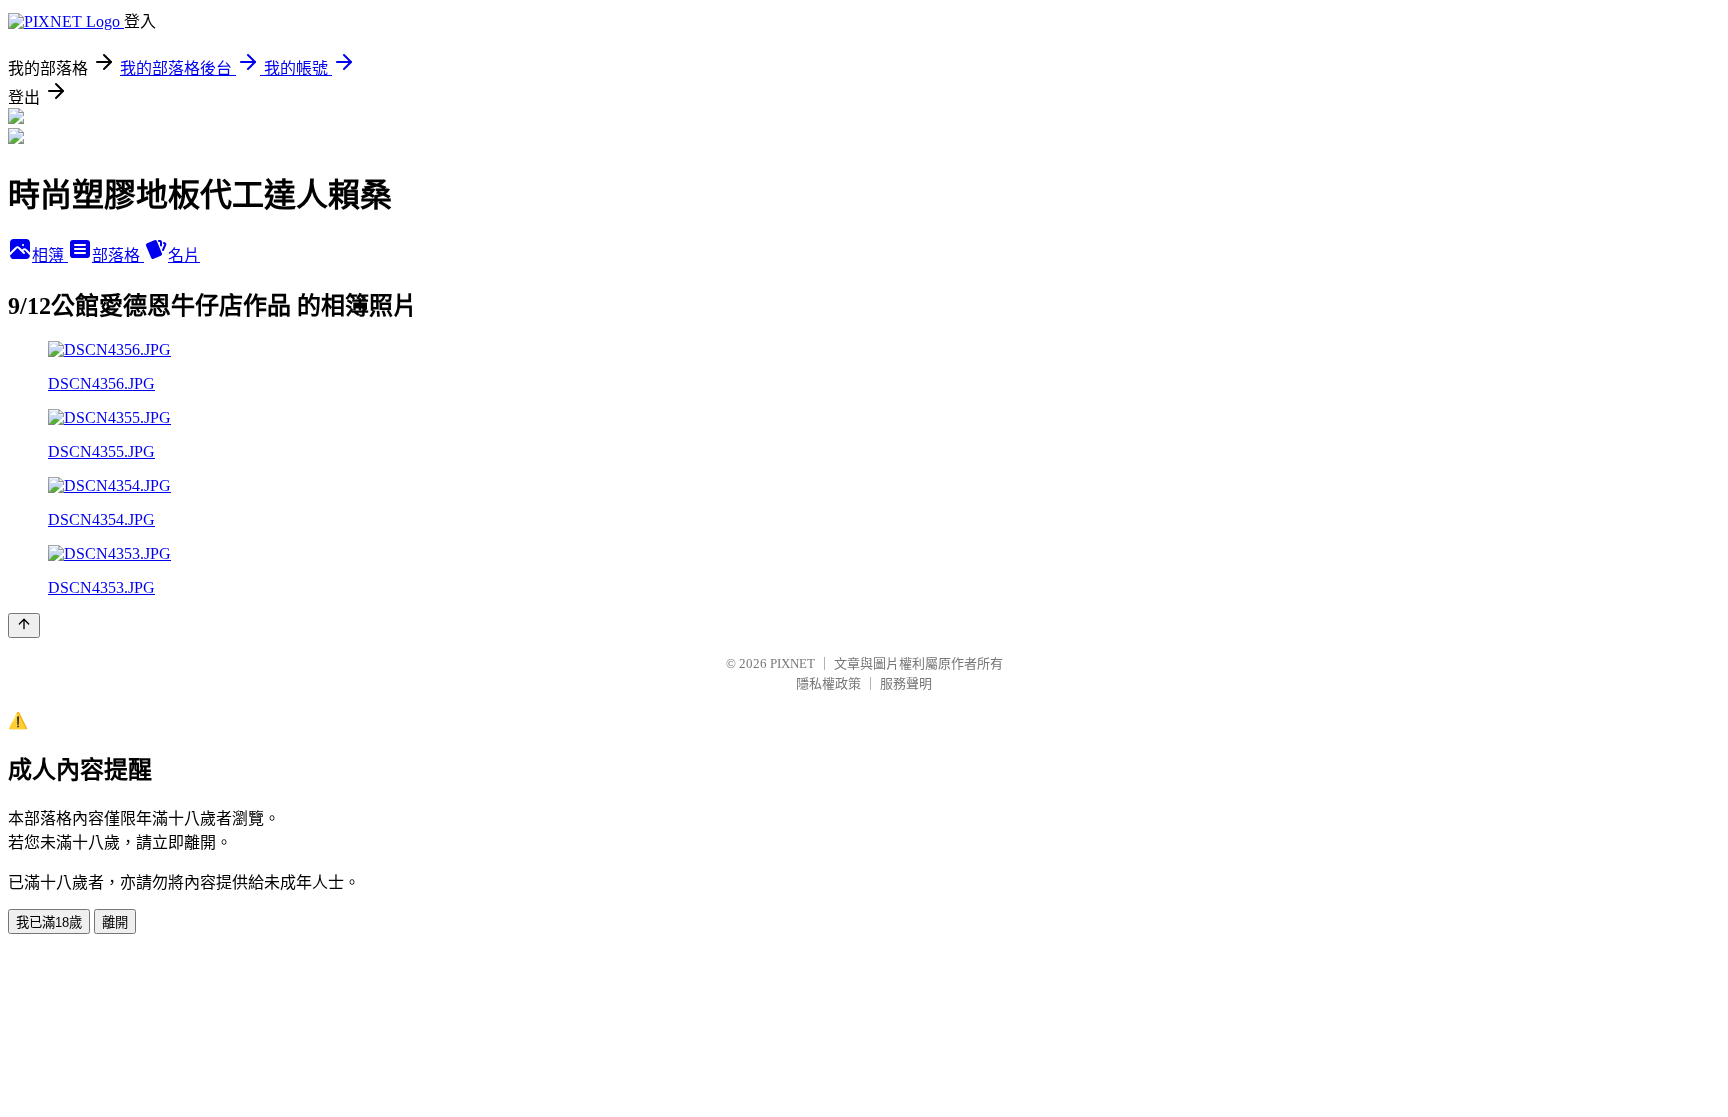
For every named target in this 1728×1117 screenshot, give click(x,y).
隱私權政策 (828, 683)
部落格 (118, 255)
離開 (115, 922)
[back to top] (24, 625)
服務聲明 (906, 683)
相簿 (50, 255)
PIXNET (792, 663)
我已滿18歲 (49, 922)
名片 (184, 255)
